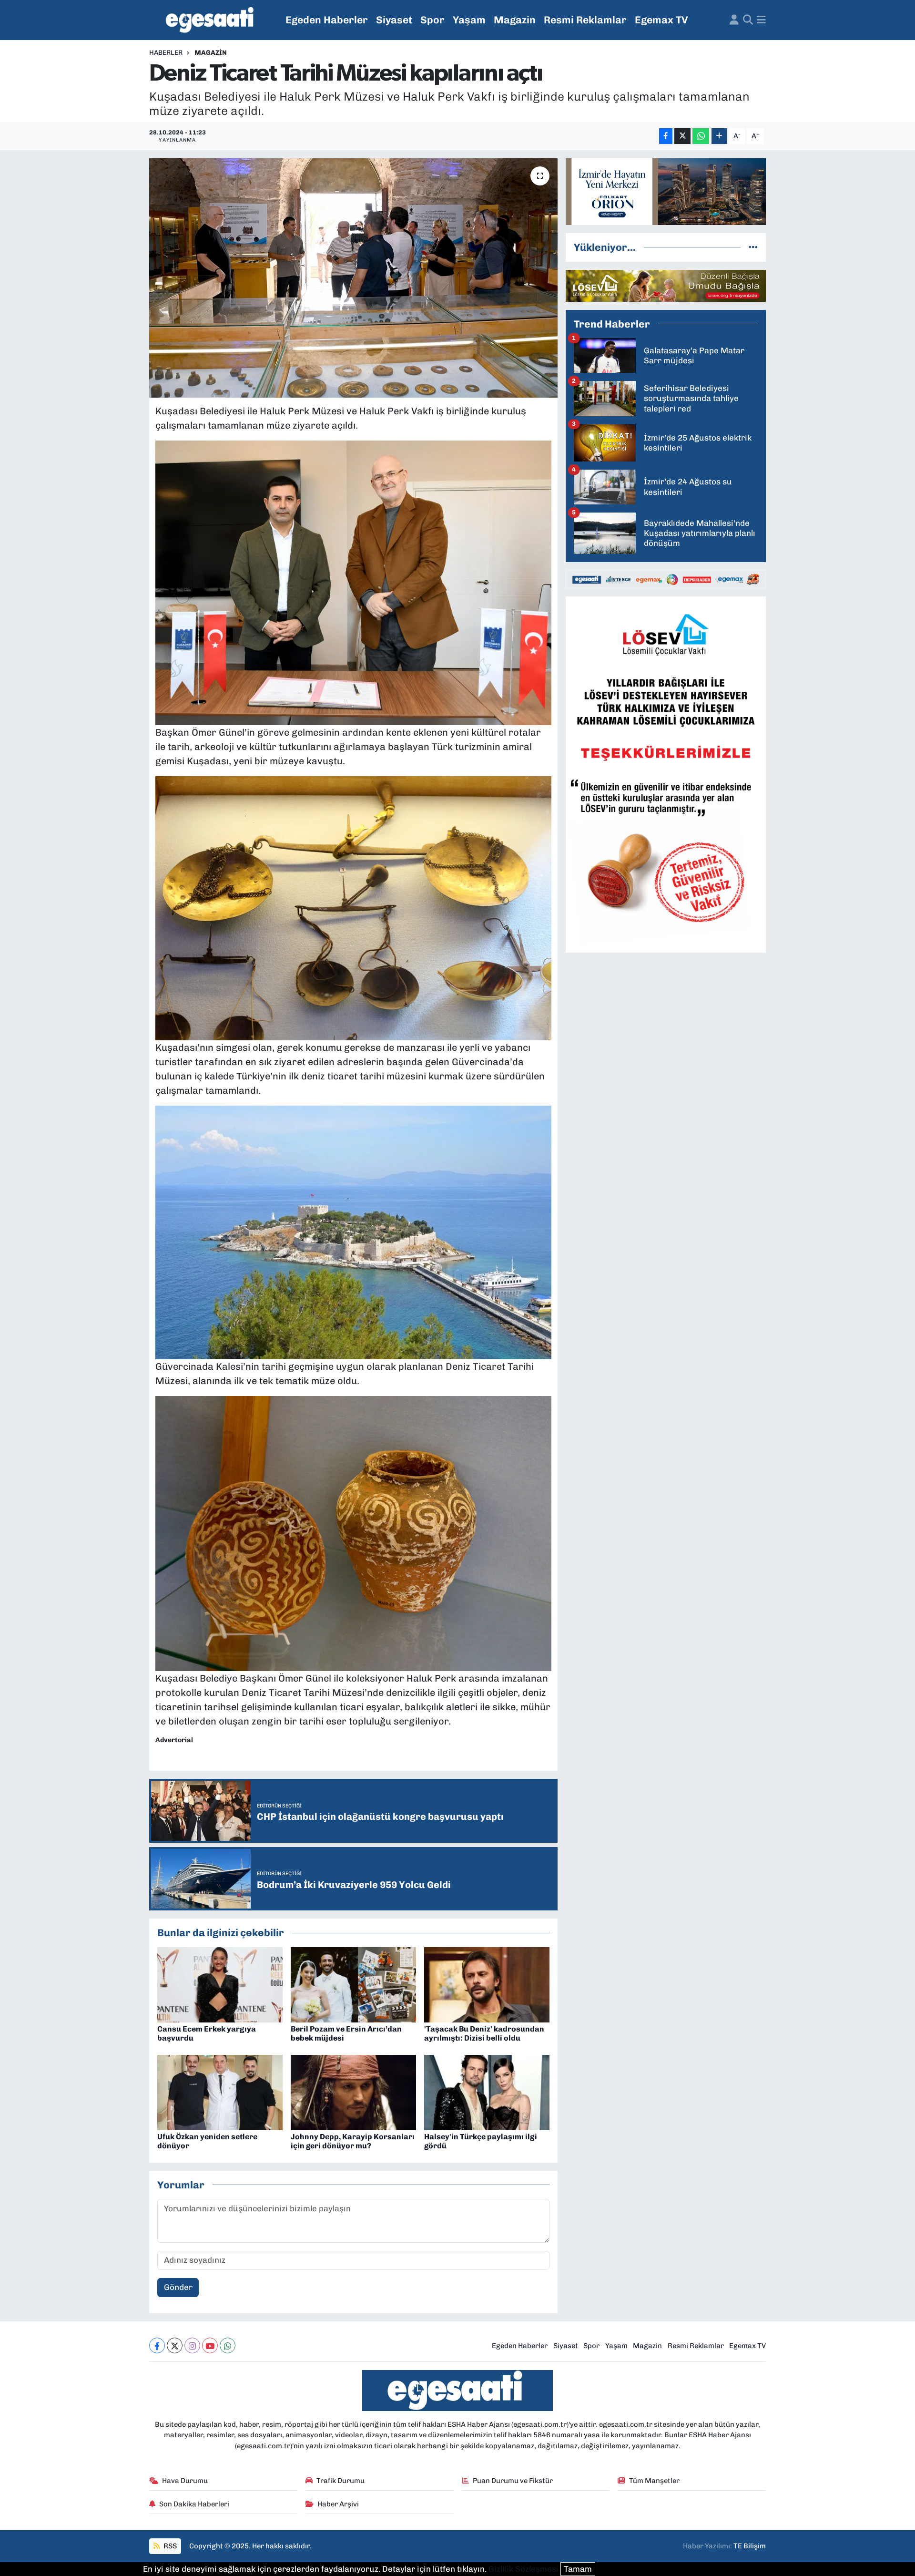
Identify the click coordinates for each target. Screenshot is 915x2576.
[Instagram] (192, 2345)
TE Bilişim (750, 2546)
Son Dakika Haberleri (194, 2504)
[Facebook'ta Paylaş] (666, 136)
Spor (432, 20)
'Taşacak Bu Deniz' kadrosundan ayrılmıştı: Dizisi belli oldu (484, 2033)
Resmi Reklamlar (585, 20)
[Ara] (748, 20)
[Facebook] (157, 2345)
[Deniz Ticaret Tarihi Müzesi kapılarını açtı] (353, 278)
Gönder (178, 2287)
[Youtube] (210, 2345)
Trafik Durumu (341, 2481)
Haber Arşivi (338, 2504)
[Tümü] (753, 247)
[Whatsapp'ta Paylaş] (701, 136)
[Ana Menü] (761, 20)
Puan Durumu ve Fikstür (513, 2481)
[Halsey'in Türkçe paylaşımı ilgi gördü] (487, 2092)
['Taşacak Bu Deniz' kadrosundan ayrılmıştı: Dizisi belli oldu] (487, 1984)
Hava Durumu (185, 2481)
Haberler (166, 53)
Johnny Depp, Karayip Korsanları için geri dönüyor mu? (353, 2141)
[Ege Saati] (211, 20)
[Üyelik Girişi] (734, 20)
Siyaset (394, 20)
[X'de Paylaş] (682, 136)
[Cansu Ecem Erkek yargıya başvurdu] (220, 1984)
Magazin (515, 20)
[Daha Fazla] (719, 136)
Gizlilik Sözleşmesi (524, 2569)
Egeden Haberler (327, 20)
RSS (169, 2546)
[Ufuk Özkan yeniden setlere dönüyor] (220, 2092)
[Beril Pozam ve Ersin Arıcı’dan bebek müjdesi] (353, 1984)
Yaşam (469, 20)
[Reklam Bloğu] (666, 191)
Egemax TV (661, 20)
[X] (175, 2345)
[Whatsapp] (228, 2345)
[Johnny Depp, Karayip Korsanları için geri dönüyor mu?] (353, 2092)
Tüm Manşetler (654, 2481)
